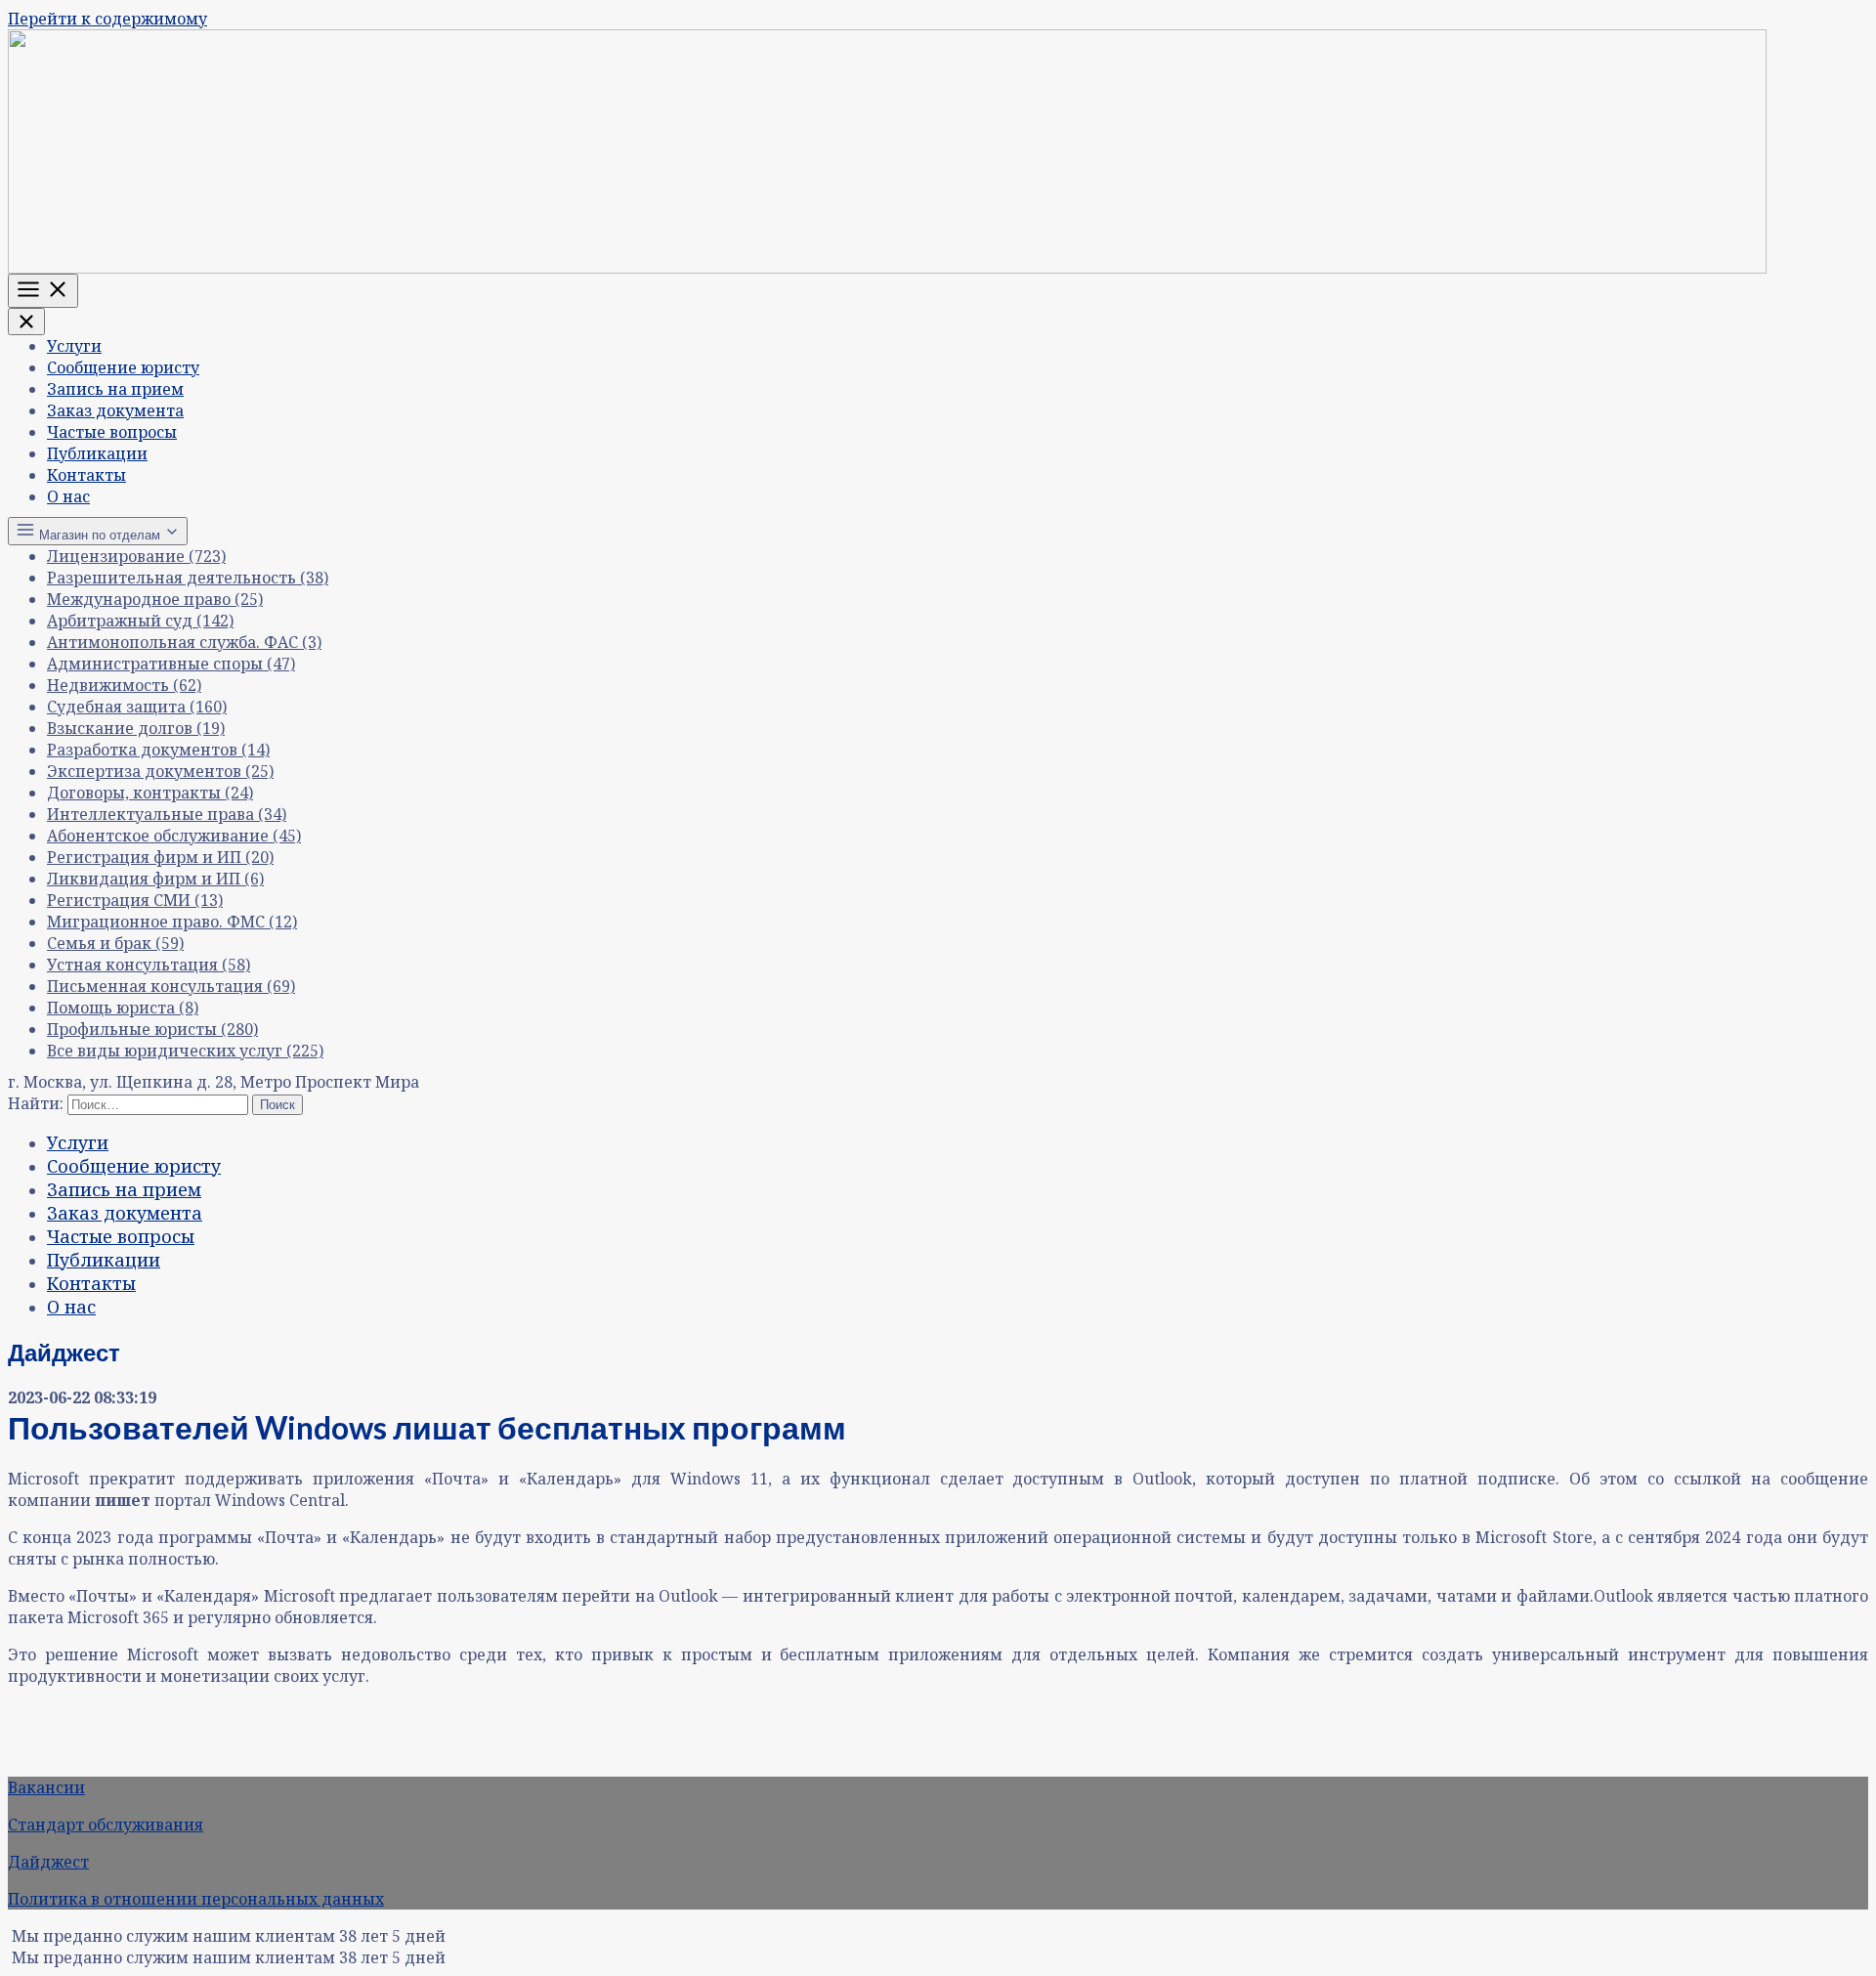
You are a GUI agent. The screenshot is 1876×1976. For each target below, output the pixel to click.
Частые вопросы (112, 432)
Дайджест (48, 1862)
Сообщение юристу (123, 367)
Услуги (74, 346)
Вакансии (46, 1787)
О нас (68, 496)
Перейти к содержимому (107, 19)
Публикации (97, 453)
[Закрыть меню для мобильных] (26, 322)
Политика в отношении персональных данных (196, 1899)
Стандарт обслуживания (106, 1825)
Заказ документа (115, 410)
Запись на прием (115, 389)
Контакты (86, 475)
